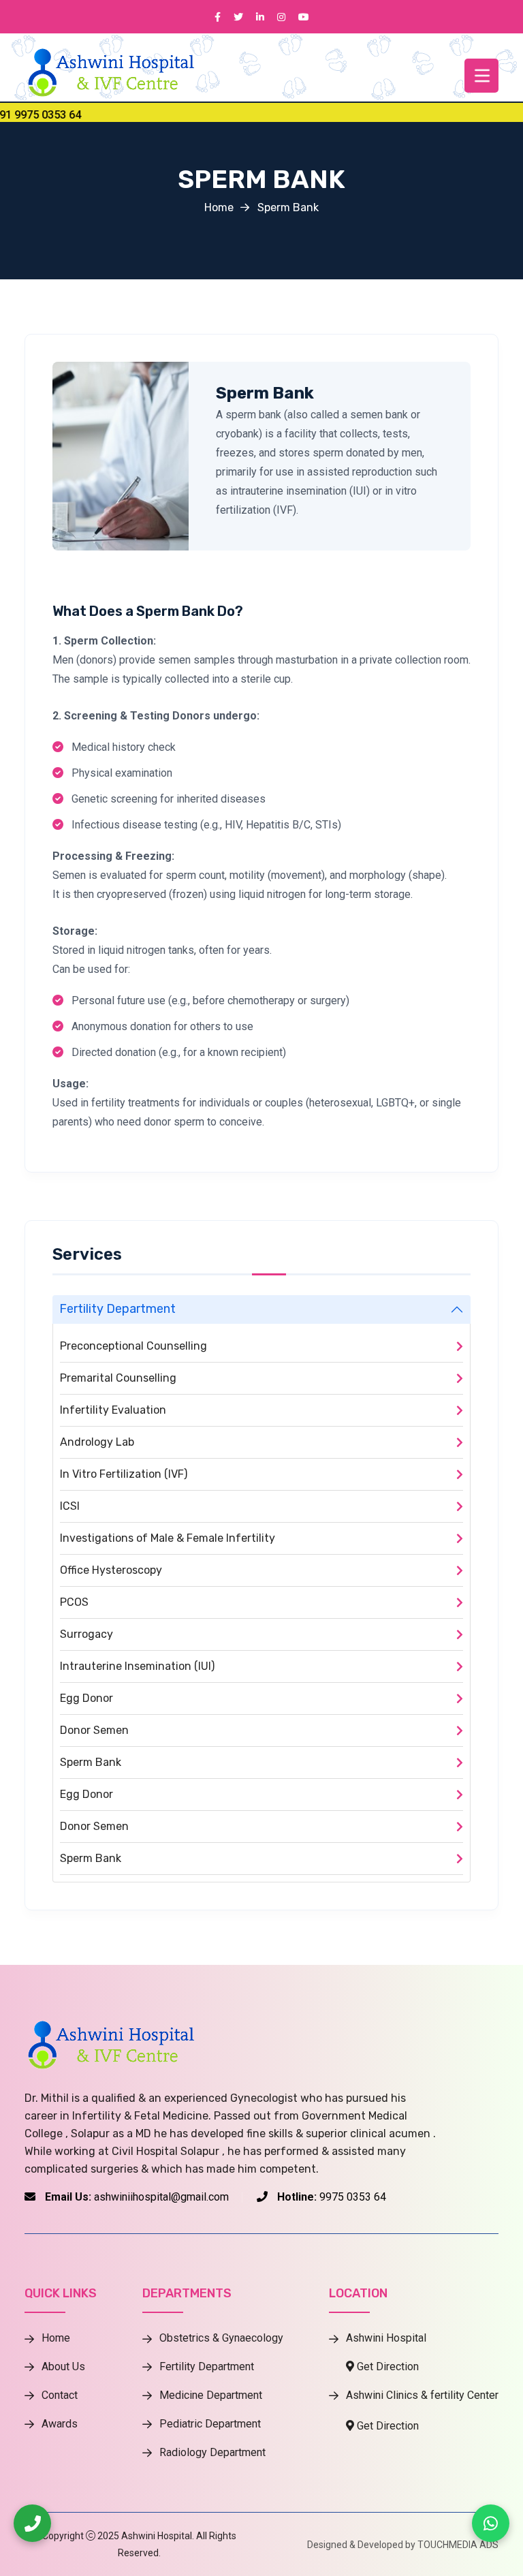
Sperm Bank (265, 393)
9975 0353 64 (353, 2197)
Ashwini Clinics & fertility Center (422, 2395)
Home (219, 207)
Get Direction (386, 2367)
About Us (63, 2367)
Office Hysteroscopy (111, 1570)
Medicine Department (211, 2395)
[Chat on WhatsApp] (491, 2523)
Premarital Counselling (118, 1378)
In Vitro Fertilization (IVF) (124, 1474)
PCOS (74, 1602)
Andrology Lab (97, 1442)
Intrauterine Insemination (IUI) (137, 1666)
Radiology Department (212, 2453)
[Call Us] (32, 2523)
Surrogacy (86, 1634)
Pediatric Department (210, 2424)
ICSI (70, 1506)
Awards (60, 2424)
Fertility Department (117, 1309)
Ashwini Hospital (386, 2338)
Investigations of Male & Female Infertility (168, 1538)
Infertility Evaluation (113, 1410)
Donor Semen (94, 1730)
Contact (60, 2395)
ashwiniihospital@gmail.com (161, 2197)
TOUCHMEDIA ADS (458, 2545)
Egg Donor (86, 1698)
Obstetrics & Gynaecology (221, 2338)
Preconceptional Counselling (133, 1346)
